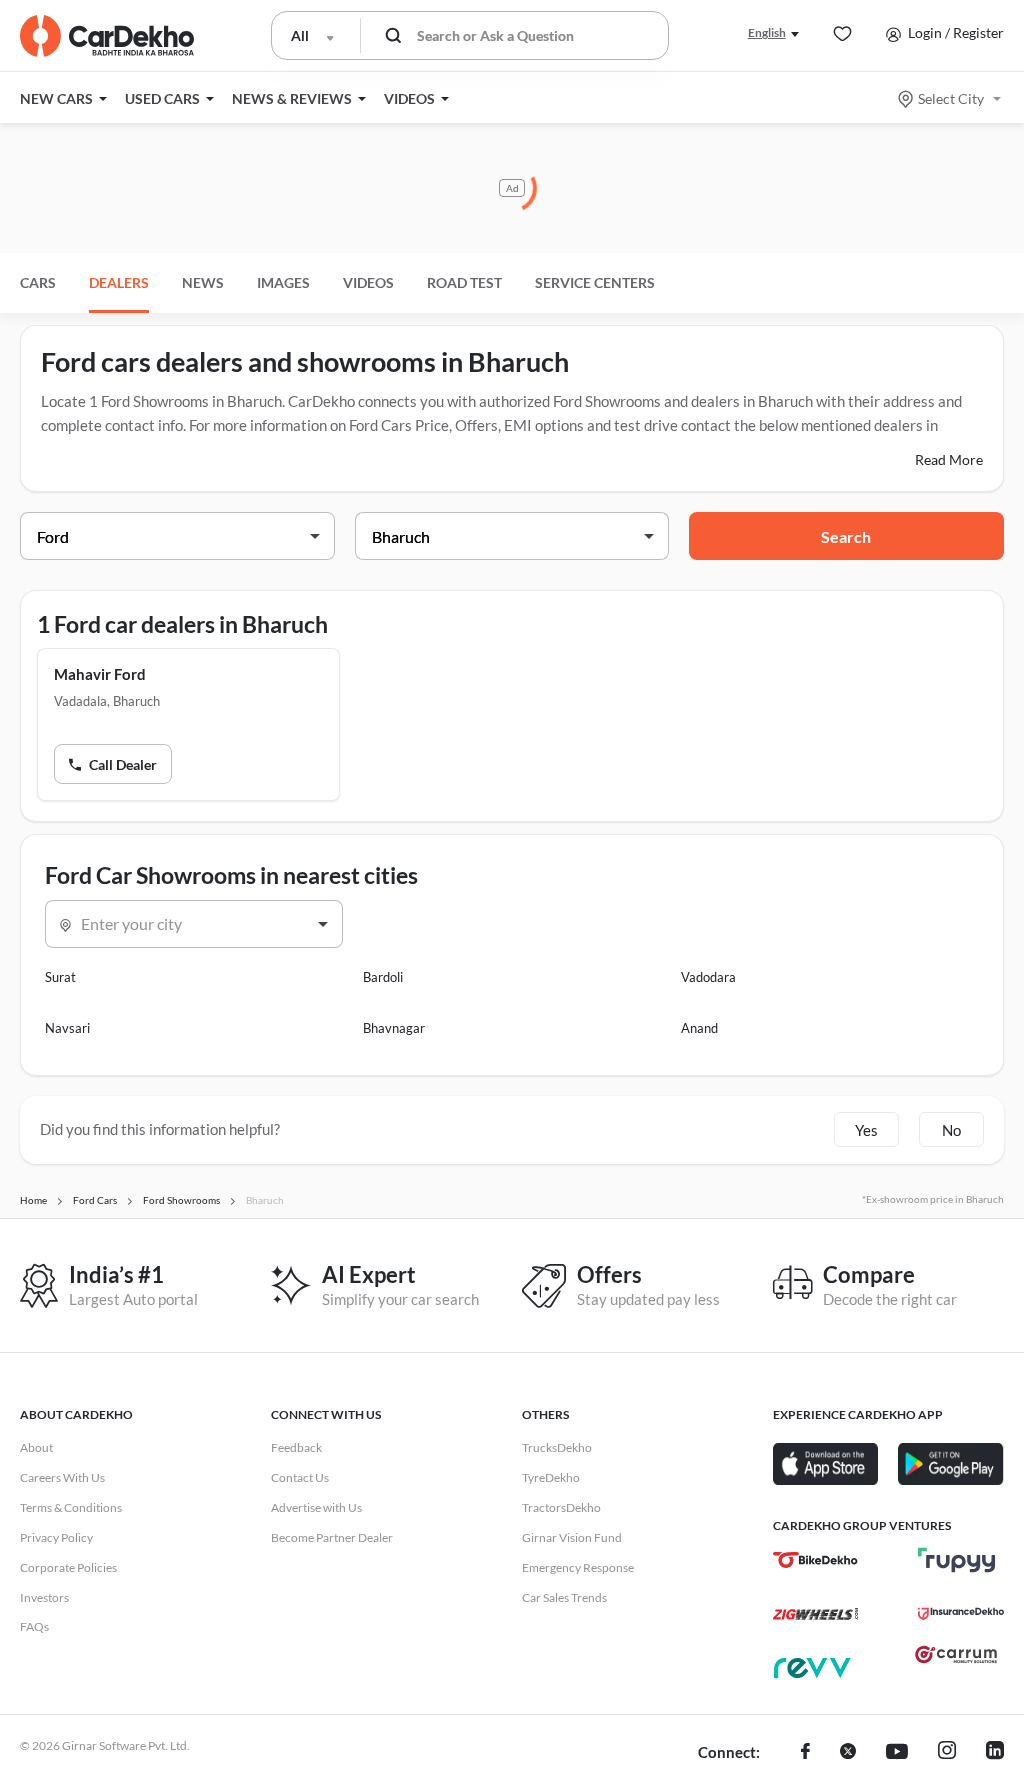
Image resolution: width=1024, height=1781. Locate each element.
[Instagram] (947, 1753)
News (203, 282)
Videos (368, 282)
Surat (60, 977)
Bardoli (383, 977)
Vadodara (708, 977)
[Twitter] (848, 1753)
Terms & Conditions (71, 1507)
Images (283, 282)
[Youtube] (897, 1753)
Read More (949, 459)
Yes (866, 1130)
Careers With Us (62, 1477)
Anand (699, 1028)
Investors (44, 1597)
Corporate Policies (68, 1567)
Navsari (67, 1028)
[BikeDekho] (815, 1560)
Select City (951, 98)
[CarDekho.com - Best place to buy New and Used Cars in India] (107, 36)
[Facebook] (805, 1753)
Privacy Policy (56, 1537)
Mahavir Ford (100, 674)
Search (846, 536)
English (767, 32)
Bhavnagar (394, 1028)
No (951, 1130)
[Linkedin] (995, 1753)
